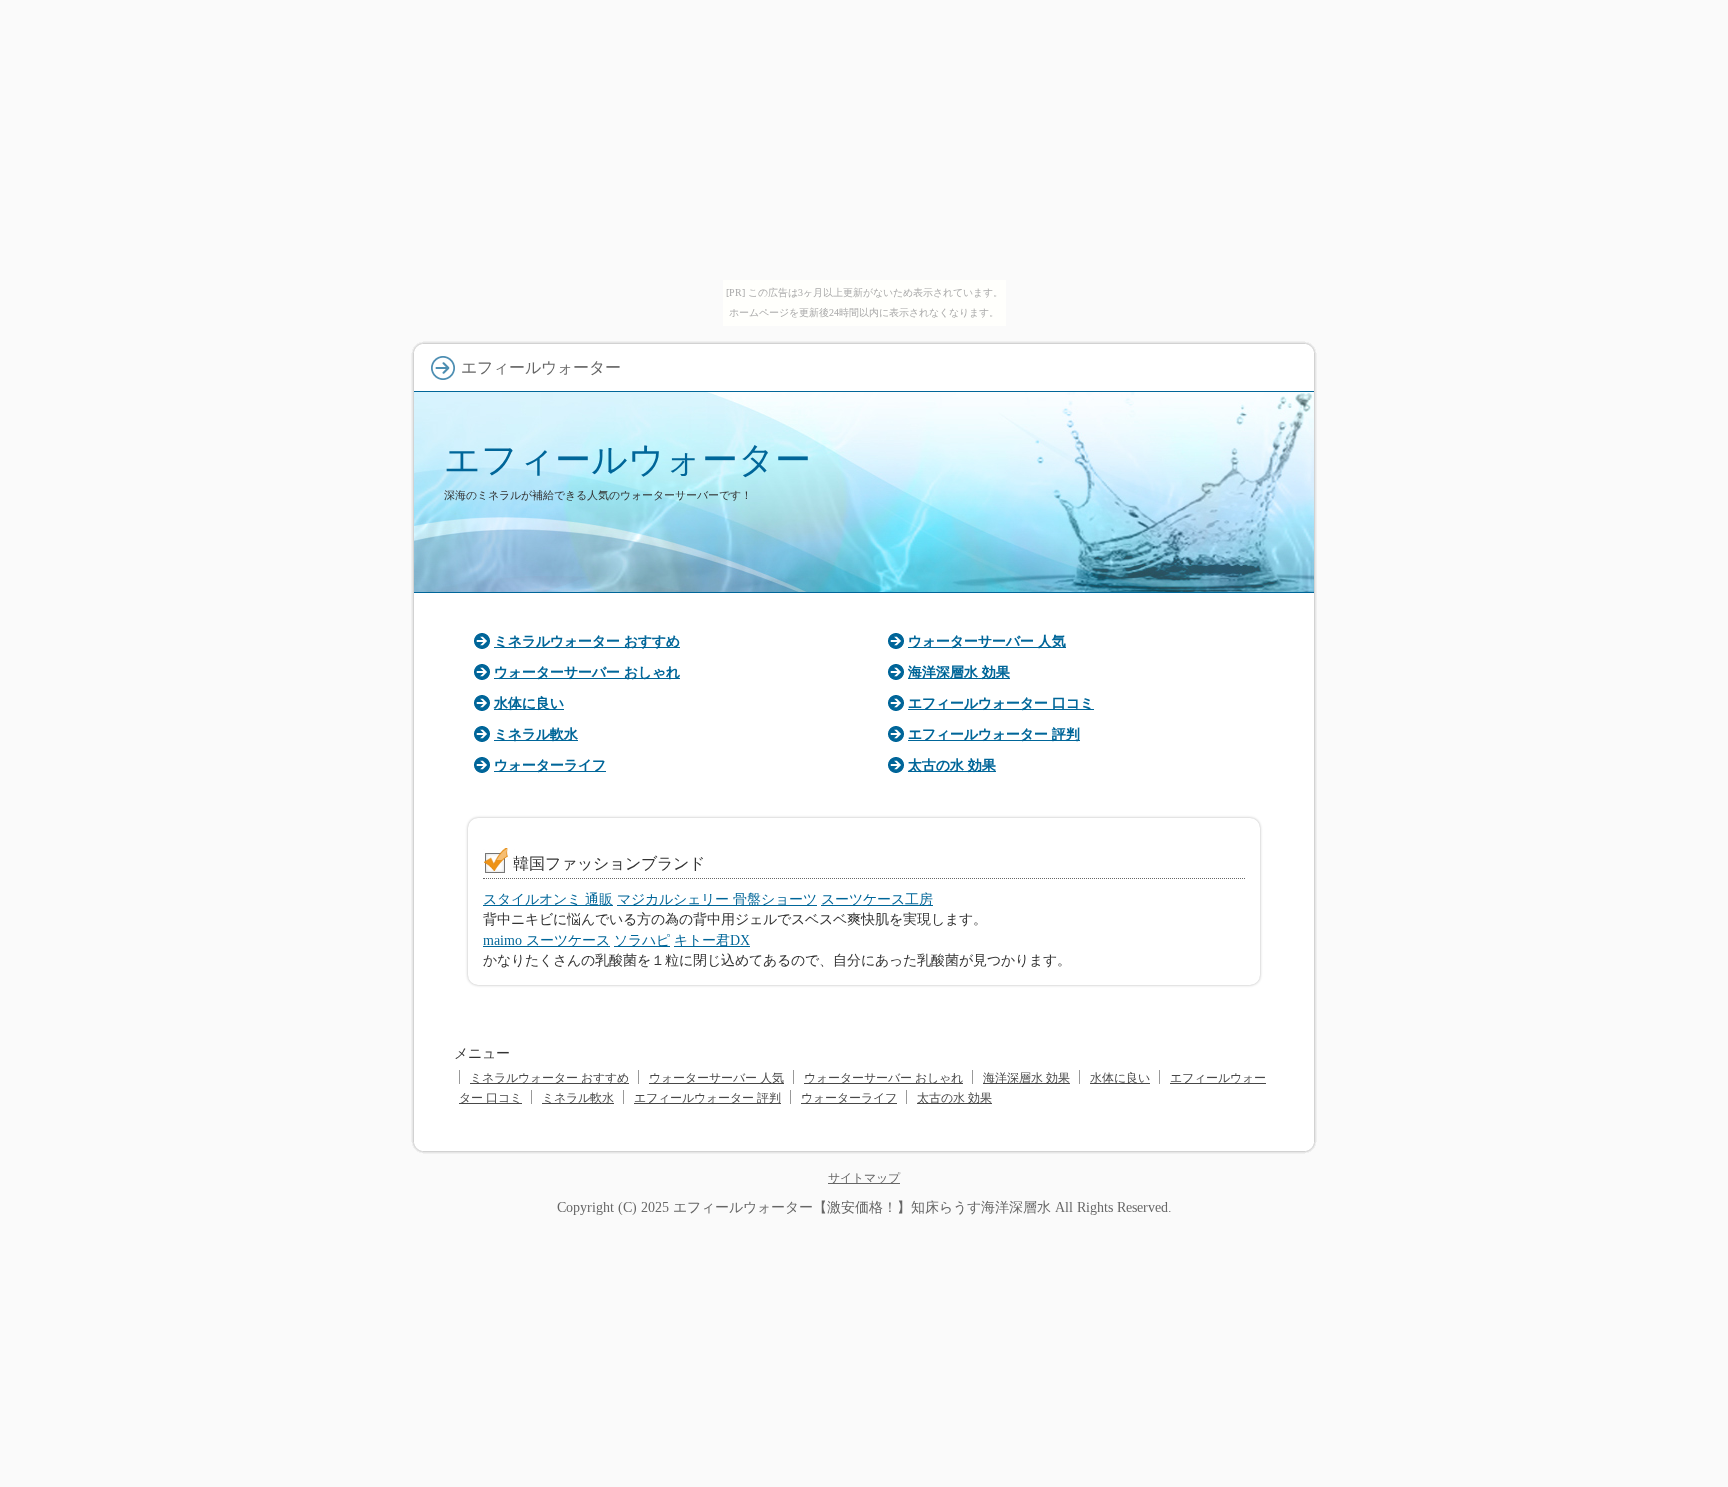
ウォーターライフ (550, 765)
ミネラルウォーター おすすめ (587, 641)
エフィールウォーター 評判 (994, 734)
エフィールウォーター (627, 459)
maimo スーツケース (546, 940)
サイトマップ (864, 1178)
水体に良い (529, 703)
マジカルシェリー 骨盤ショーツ (717, 899)
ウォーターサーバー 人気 (987, 641)
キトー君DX (712, 940)
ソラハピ (642, 940)
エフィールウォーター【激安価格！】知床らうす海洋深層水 (862, 1207)
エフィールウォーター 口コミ (1001, 703)
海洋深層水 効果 (959, 672)
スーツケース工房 (877, 899)
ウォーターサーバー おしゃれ (587, 672)
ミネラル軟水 (536, 734)
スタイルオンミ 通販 (548, 899)
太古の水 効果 (952, 765)
